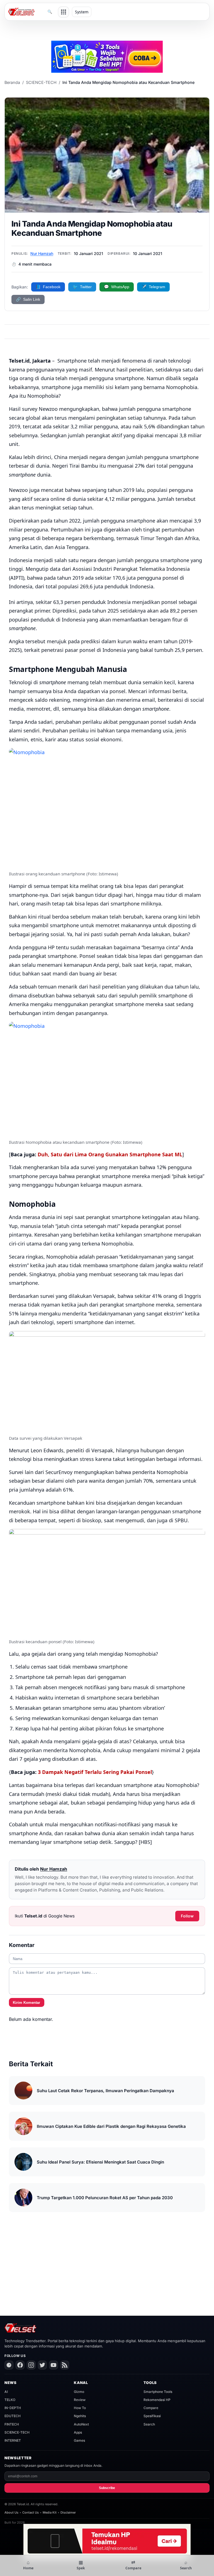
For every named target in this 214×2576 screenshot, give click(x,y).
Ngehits (80, 2416)
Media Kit (50, 2512)
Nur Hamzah (42, 253)
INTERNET (13, 2440)
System (82, 12)
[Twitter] (42, 2365)
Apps (78, 2432)
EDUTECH (13, 2416)
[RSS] (65, 2365)
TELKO (10, 2400)
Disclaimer (68, 2512)
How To (80, 2408)
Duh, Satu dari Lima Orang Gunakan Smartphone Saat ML (110, 1154)
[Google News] (9, 2365)
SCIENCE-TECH (41, 82)
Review (80, 2400)
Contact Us (31, 2512)
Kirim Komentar (26, 2003)
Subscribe (107, 2488)
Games (79, 2440)
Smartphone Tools (158, 2392)
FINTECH (12, 2424)
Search (149, 2424)
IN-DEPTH (13, 2408)
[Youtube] (53, 2365)
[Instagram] (31, 2365)
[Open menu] (64, 12)
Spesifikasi (152, 2416)
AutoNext (81, 2424)
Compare (151, 2408)
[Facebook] (20, 2365)
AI (6, 2392)
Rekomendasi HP (157, 2400)
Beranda (12, 82)
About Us (11, 2512)
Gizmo (79, 2392)
